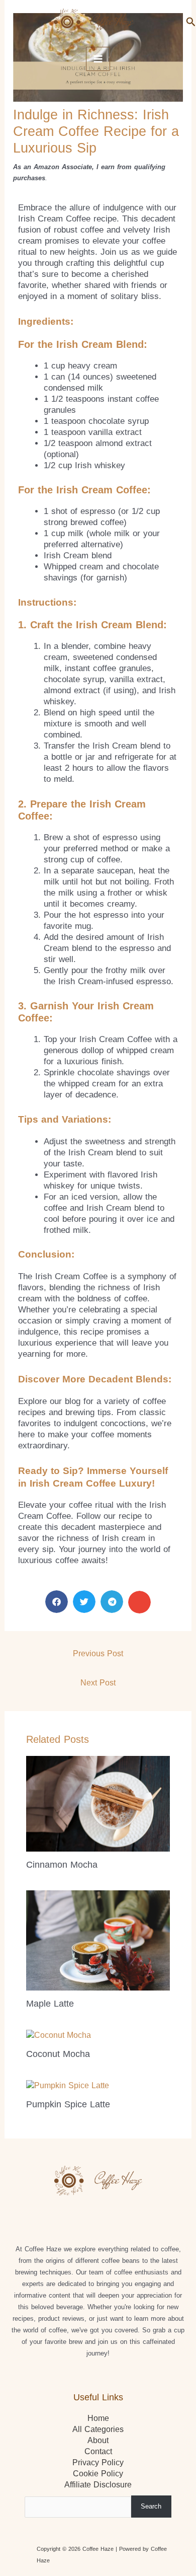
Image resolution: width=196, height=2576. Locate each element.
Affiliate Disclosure (98, 2485)
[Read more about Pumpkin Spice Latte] (68, 2085)
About (98, 2440)
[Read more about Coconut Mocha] (59, 2035)
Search (151, 2506)
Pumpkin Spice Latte (68, 2104)
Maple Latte (50, 2003)
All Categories (98, 2429)
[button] (191, 22)
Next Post (98, 1683)
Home (98, 2418)
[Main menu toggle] (98, 59)
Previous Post (98, 1653)
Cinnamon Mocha (62, 1864)
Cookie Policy (98, 2474)
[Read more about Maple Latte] (98, 1940)
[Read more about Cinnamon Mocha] (98, 1803)
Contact (98, 2451)
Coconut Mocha (58, 2054)
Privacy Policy (98, 2462)
